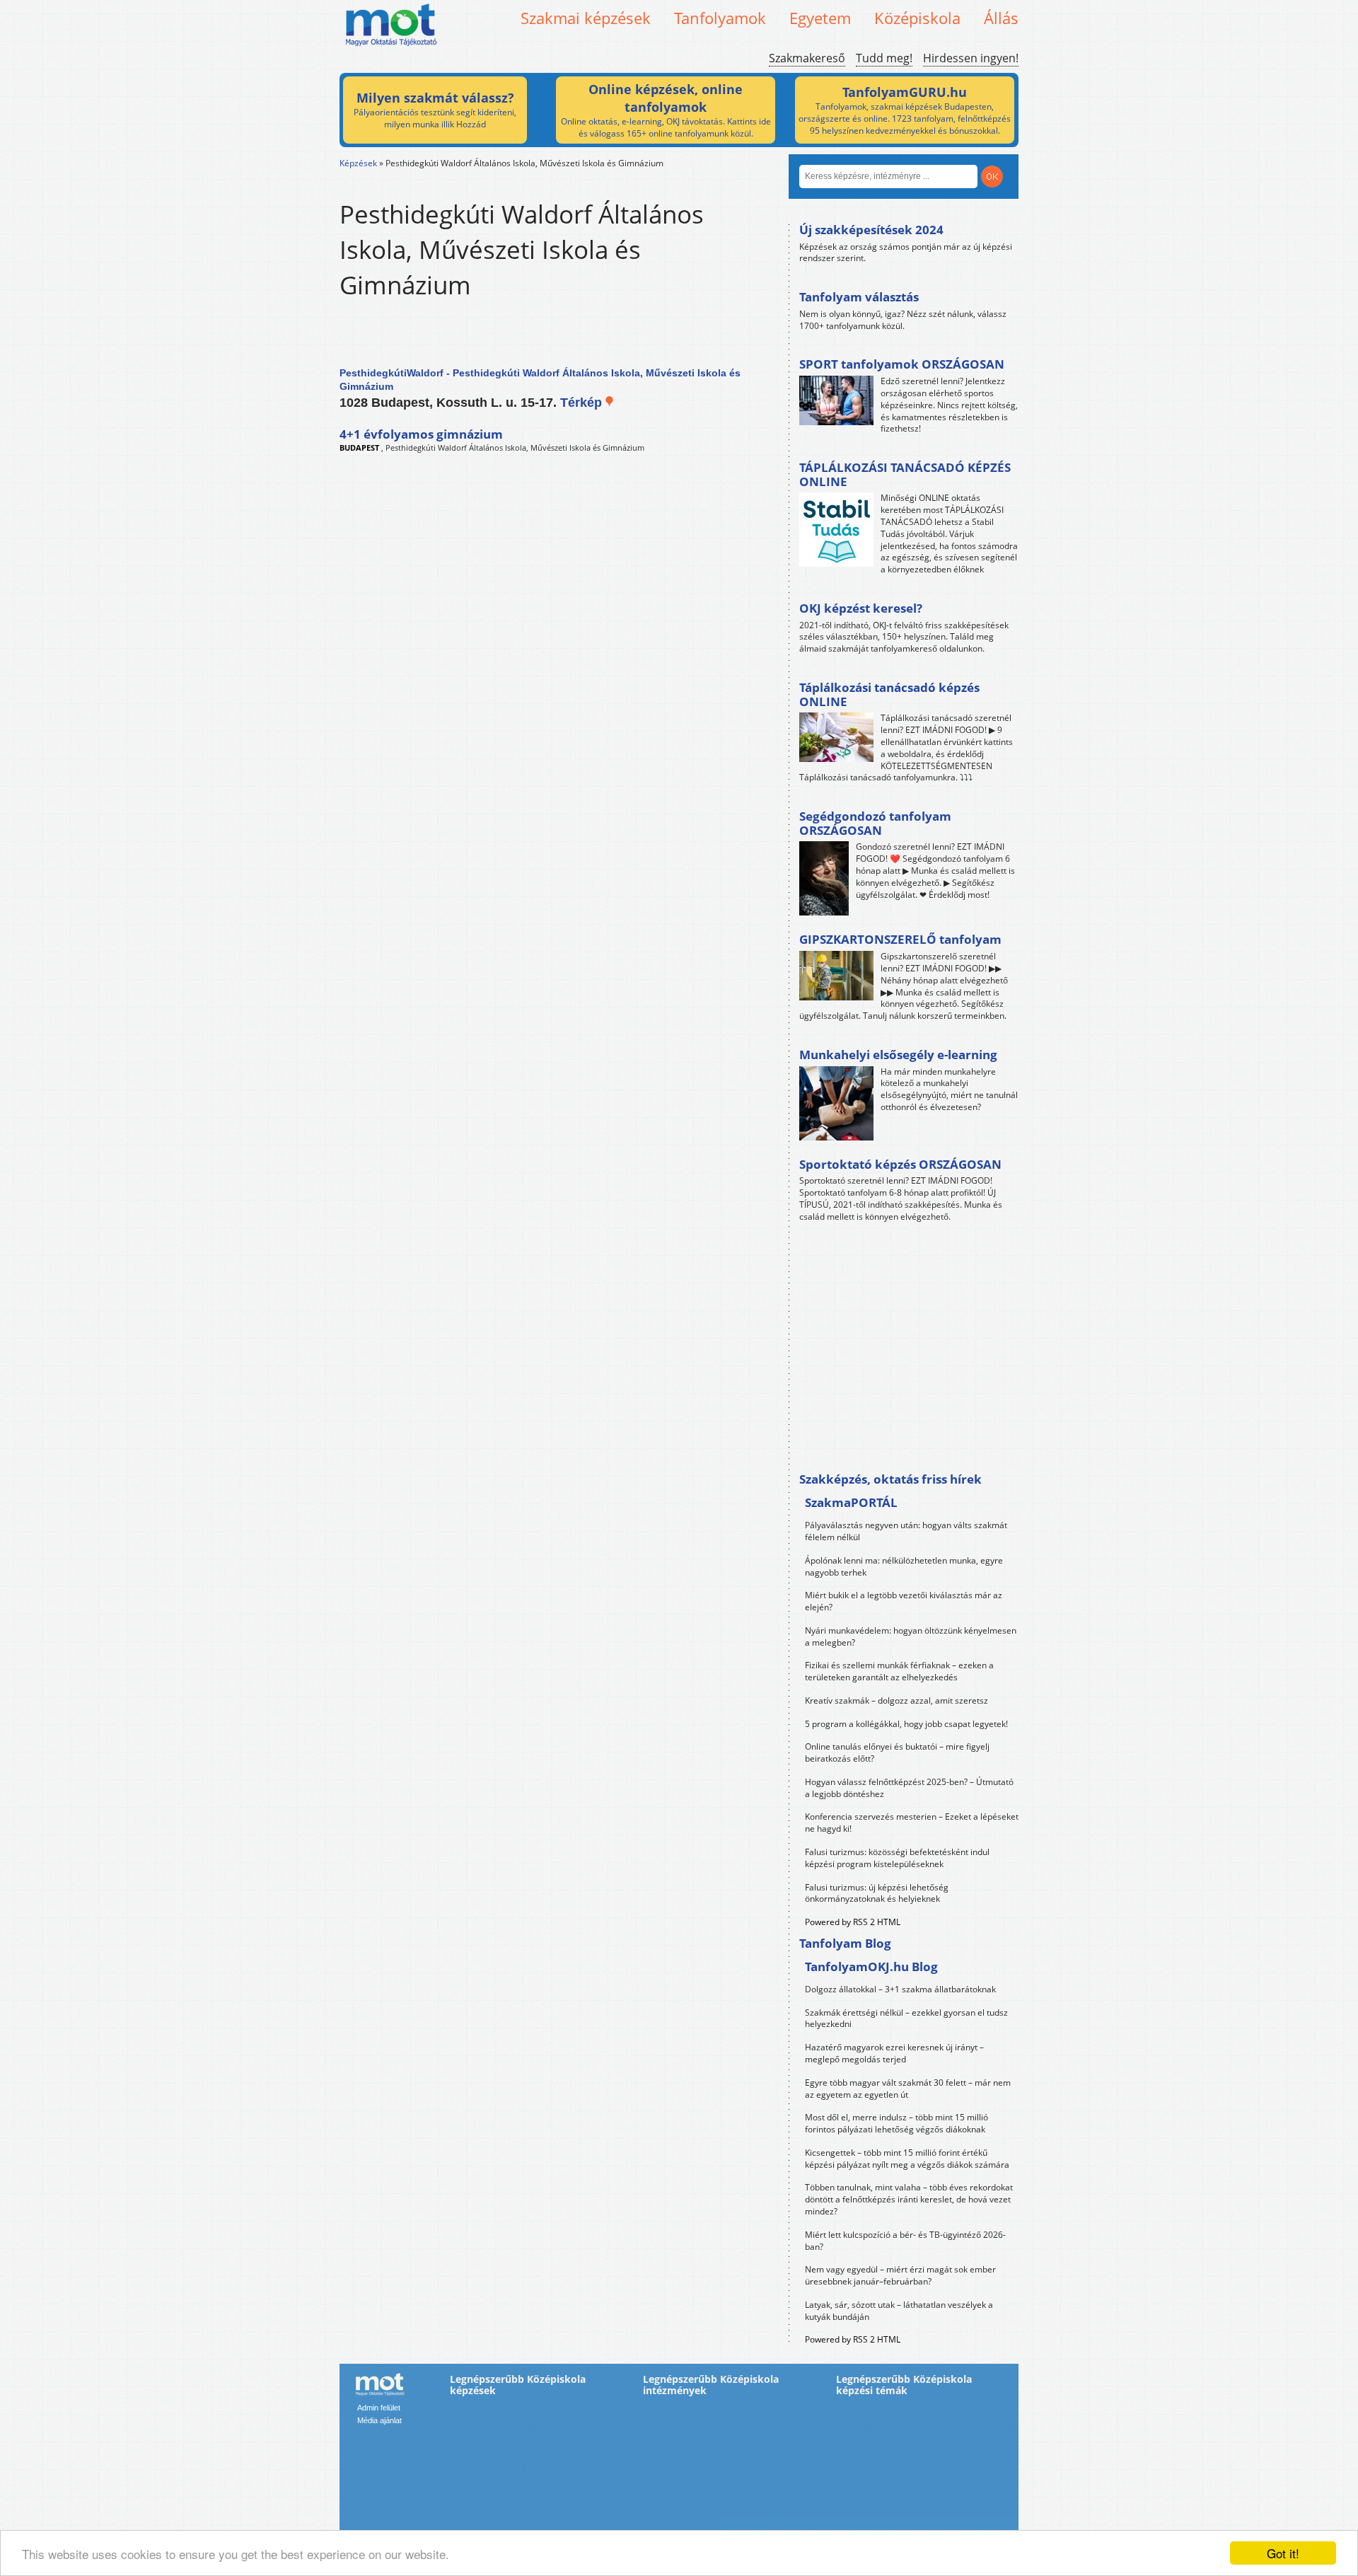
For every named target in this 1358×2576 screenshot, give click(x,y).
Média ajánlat (379, 2420)
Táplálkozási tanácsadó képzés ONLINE (889, 694)
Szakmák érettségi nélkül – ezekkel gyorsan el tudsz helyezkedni (906, 2018)
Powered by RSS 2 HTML (853, 1922)
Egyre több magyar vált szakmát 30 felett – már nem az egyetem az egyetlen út (908, 2089)
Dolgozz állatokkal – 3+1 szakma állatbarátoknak (900, 1989)
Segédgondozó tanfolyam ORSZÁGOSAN (875, 823)
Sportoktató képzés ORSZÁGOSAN (900, 1164)
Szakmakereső (807, 58)
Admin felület (379, 2408)
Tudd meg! (884, 58)
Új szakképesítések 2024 (871, 230)
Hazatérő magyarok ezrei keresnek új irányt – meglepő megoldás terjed (894, 2053)
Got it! (1283, 2553)
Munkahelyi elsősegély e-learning (898, 1055)
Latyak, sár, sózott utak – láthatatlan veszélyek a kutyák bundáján (899, 2311)
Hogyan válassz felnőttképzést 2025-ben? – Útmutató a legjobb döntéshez (909, 1788)
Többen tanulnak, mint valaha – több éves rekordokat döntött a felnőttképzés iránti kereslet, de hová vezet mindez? (909, 2199)
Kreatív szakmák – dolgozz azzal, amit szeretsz (896, 1700)
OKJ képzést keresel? (861, 608)
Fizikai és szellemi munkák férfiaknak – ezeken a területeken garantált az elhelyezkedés (899, 1671)
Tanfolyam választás (859, 297)
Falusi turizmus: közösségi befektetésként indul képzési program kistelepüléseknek (897, 1858)
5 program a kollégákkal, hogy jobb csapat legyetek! (906, 1724)
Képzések (358, 163)
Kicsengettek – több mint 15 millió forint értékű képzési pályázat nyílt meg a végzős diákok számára (907, 2159)
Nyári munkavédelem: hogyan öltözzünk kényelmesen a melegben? (911, 1636)
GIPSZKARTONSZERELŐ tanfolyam (900, 939)
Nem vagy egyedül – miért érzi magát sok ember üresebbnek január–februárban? (900, 2275)
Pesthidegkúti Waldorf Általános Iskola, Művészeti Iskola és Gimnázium (515, 447)
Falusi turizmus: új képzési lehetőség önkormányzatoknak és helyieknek (877, 1893)
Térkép (583, 403)
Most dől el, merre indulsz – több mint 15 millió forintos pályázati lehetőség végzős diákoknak (896, 2123)
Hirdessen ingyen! (971, 58)
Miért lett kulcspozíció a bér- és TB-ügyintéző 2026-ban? (905, 2241)
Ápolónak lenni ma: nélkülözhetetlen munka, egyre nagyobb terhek (904, 1566)
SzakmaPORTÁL (851, 1502)
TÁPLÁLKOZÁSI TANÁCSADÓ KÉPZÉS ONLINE (905, 474)
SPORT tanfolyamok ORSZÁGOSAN (902, 364)
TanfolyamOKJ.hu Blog (871, 1966)
